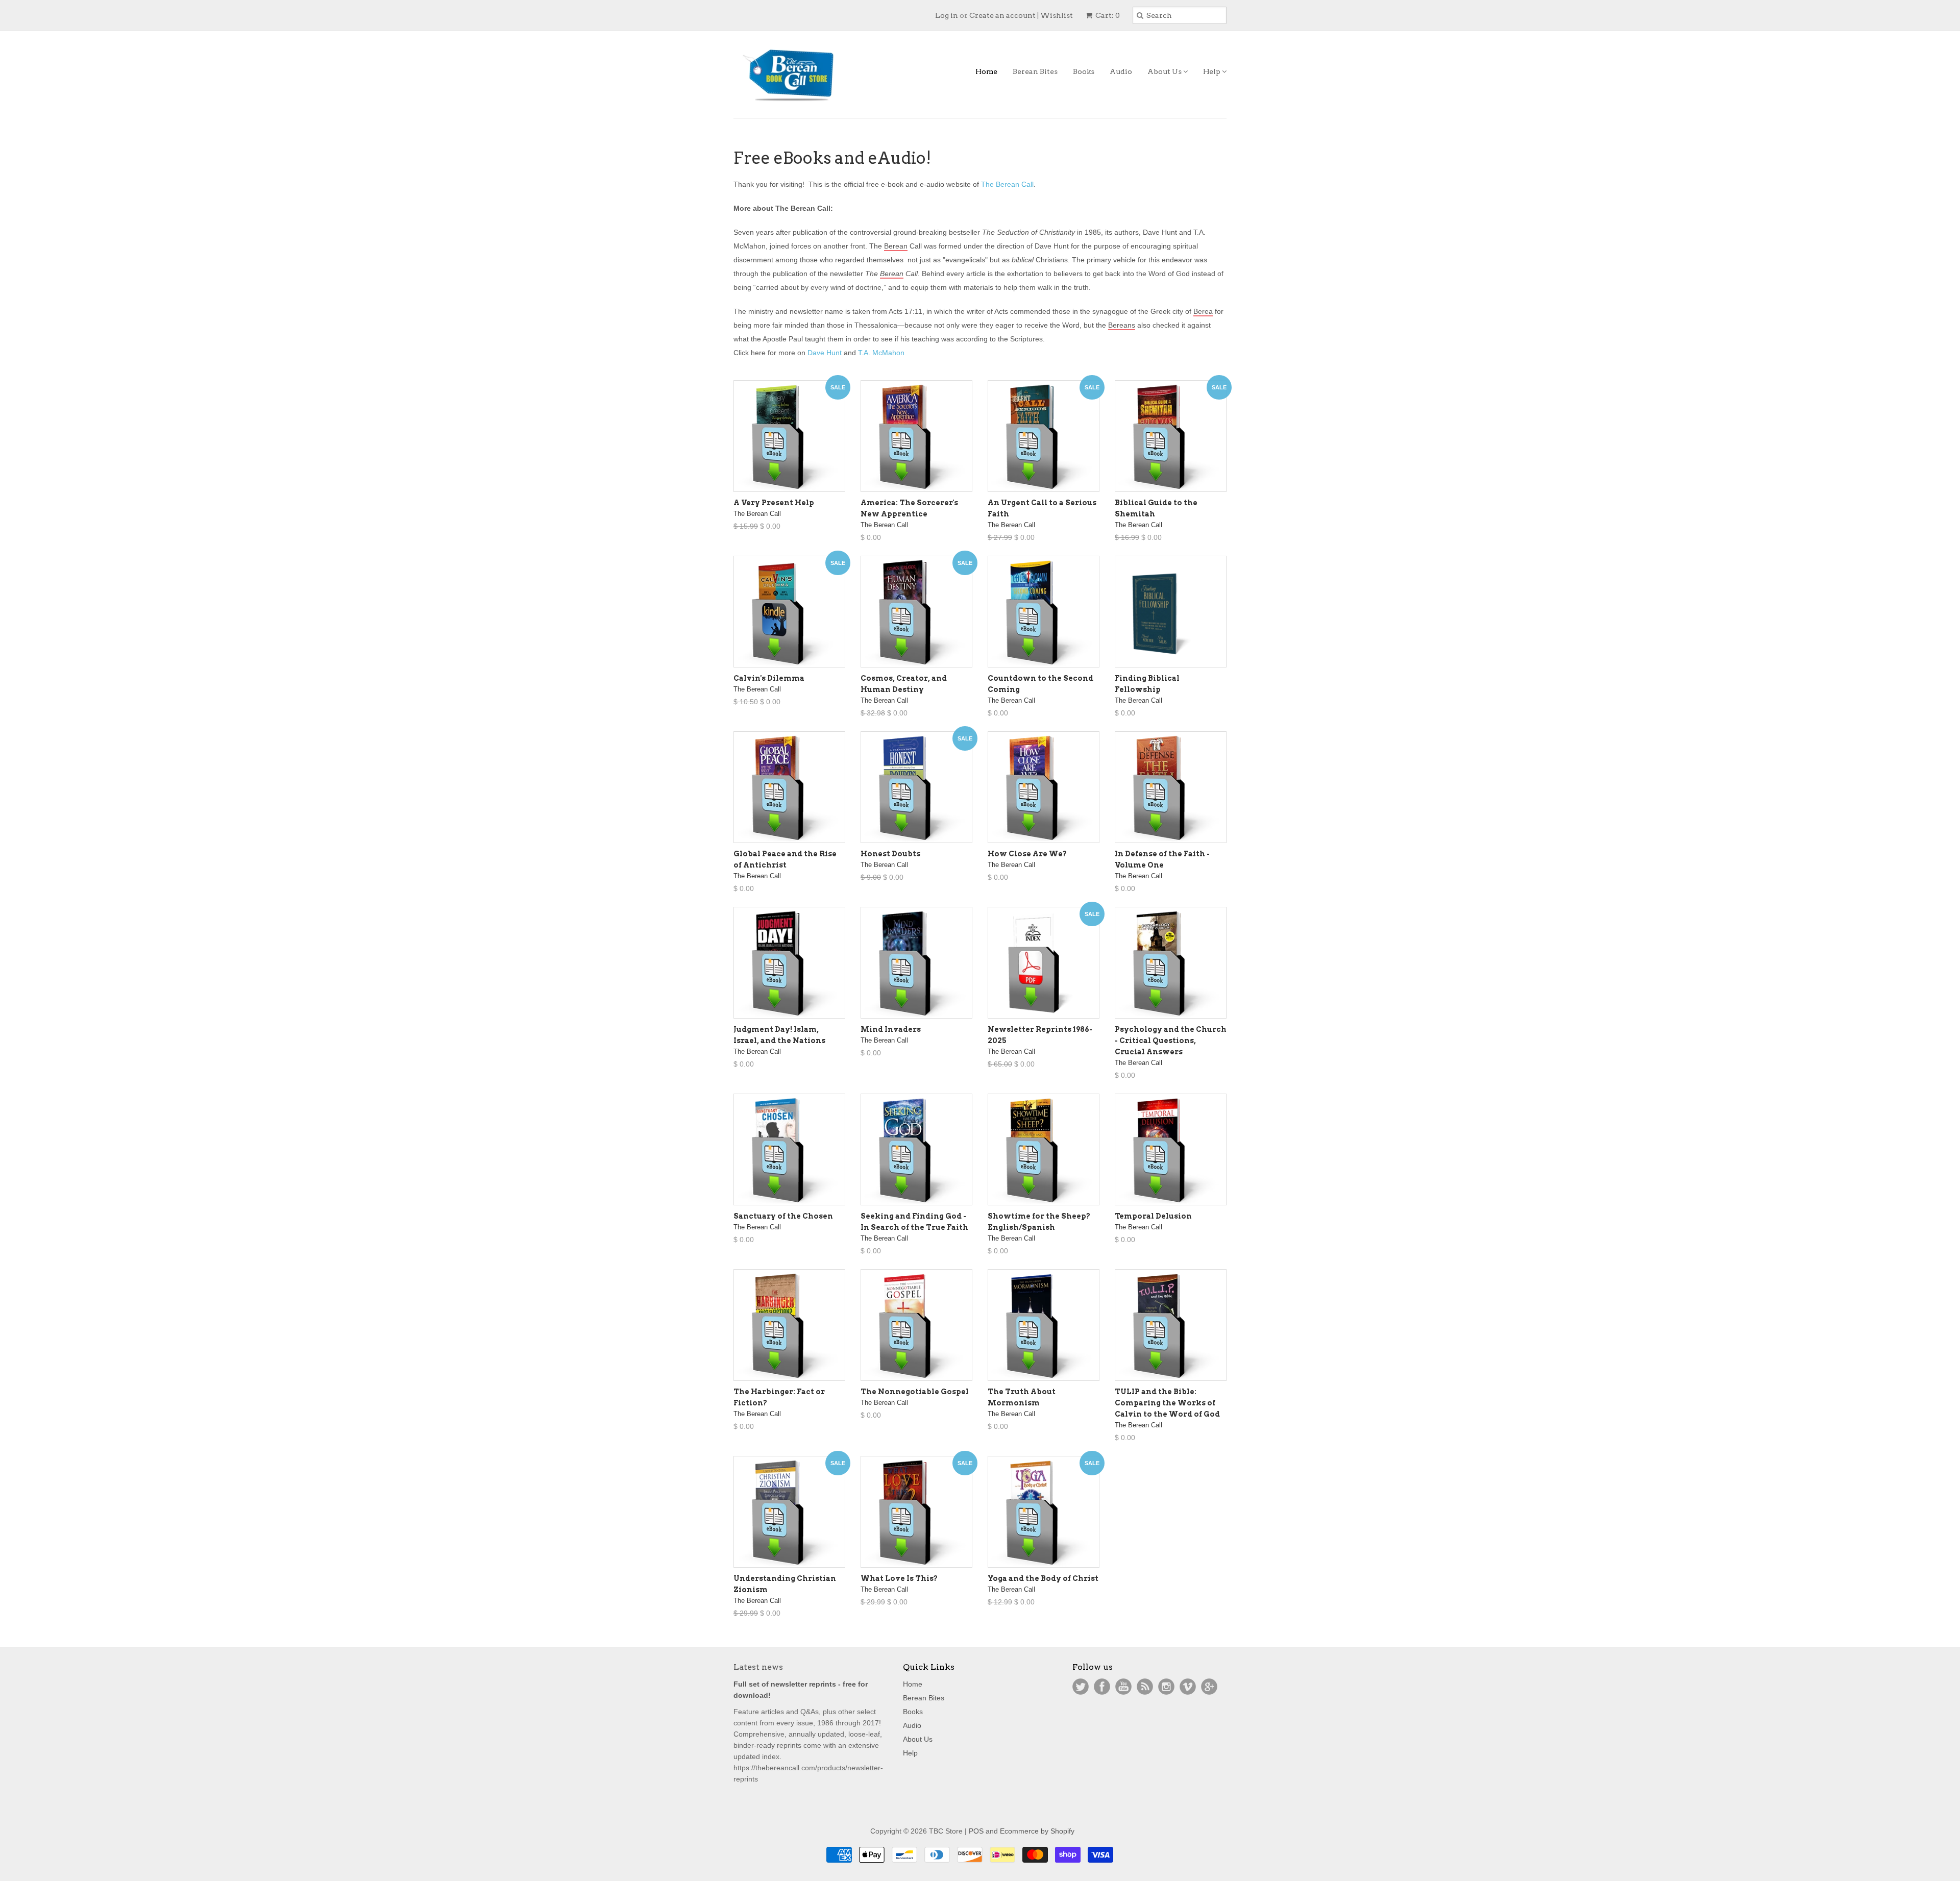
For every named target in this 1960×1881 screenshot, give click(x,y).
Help (1212, 71)
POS (976, 1831)
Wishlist (1057, 15)
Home (986, 71)
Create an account (1002, 15)
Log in (947, 15)
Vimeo (1188, 1687)
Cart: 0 (1107, 15)
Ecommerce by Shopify (1037, 1831)
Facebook (1102, 1687)
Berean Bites (1035, 71)
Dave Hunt (825, 353)
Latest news (758, 1667)
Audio (1121, 71)
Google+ (1209, 1687)
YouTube (1123, 1687)
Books (1084, 71)
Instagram (1166, 1687)
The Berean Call (1007, 184)
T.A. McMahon (881, 353)
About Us (1165, 71)
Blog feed (1145, 1687)
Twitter (1081, 1687)
